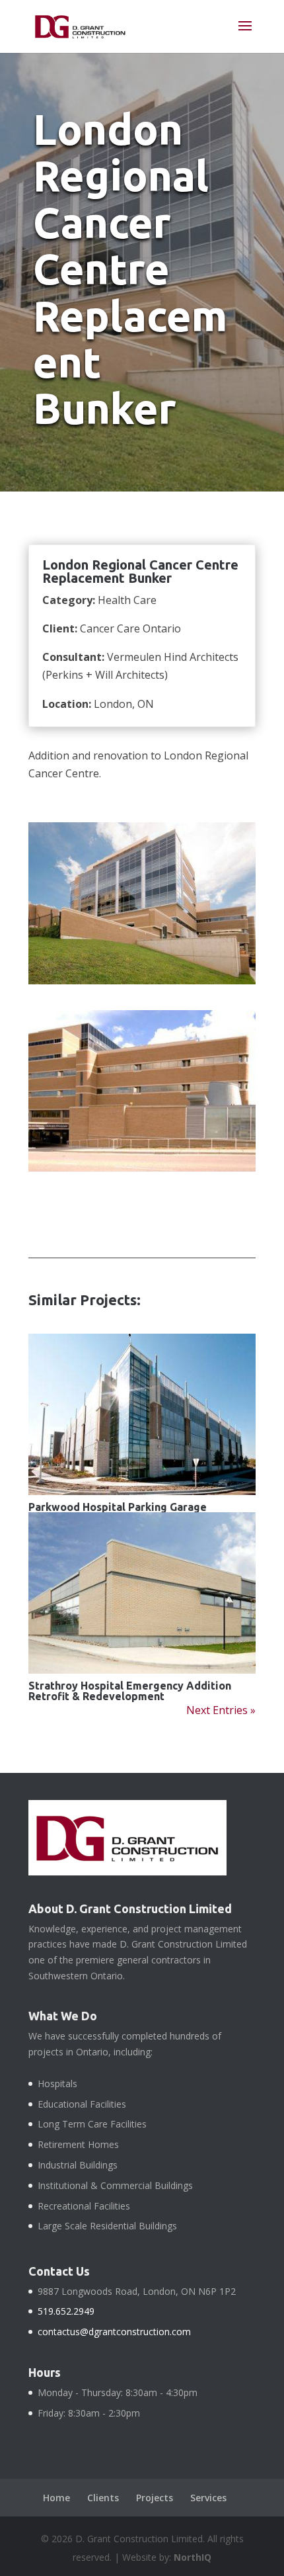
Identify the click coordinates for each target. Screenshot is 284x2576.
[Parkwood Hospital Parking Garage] (142, 1414)
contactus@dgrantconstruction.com (114, 2332)
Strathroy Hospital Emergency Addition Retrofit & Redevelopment (130, 1691)
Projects (155, 2498)
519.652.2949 (66, 2311)
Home (56, 2498)
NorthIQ (193, 2557)
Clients (103, 2498)
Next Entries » (221, 1710)
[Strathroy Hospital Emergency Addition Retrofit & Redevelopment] (142, 1593)
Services (208, 2498)
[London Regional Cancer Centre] (142, 984)
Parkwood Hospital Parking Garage (118, 1507)
